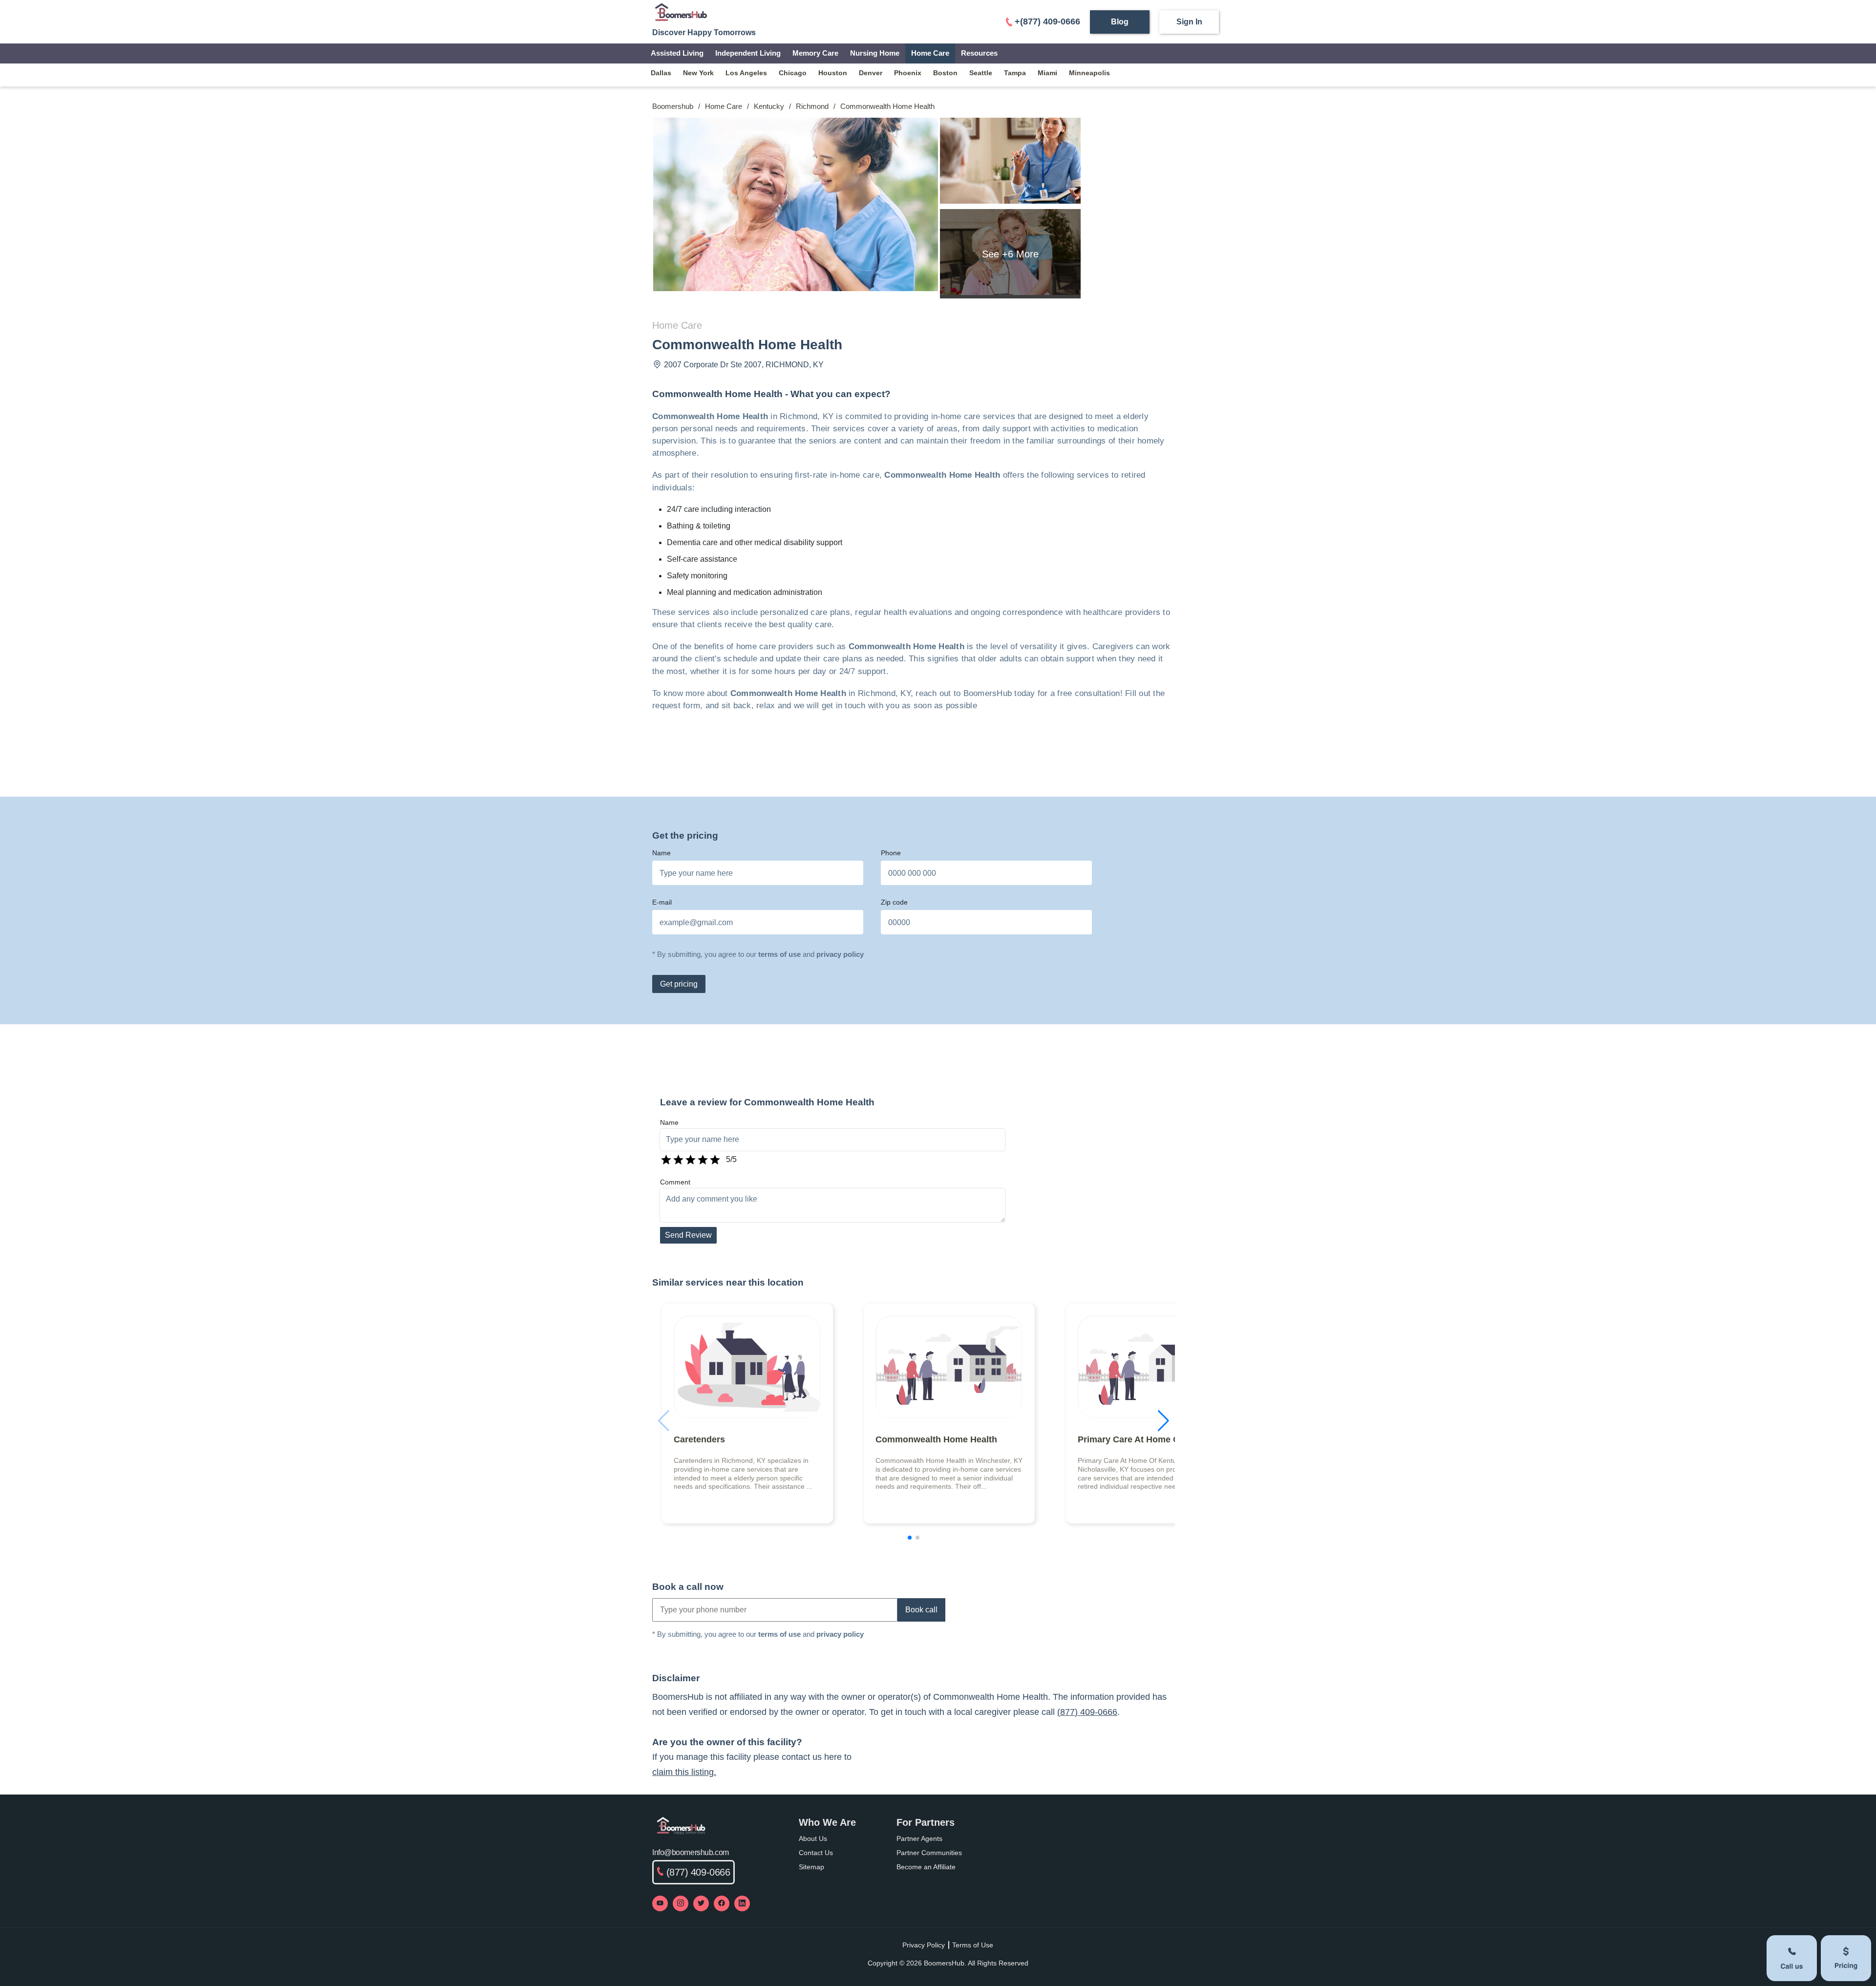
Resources (979, 53)
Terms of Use (973, 1945)
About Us (813, 1838)
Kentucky (769, 106)
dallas (661, 73)
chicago (793, 73)
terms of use (779, 954)
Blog (1120, 22)
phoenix (908, 73)
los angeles (746, 73)
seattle (981, 73)
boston (945, 73)
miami (1047, 73)
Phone (891, 853)
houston (833, 73)
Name (661, 853)
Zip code (894, 902)
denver (871, 73)
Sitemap (811, 1867)
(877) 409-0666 (1087, 1712)
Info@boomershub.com (691, 1852)
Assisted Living (677, 53)
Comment (675, 1182)
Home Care (930, 53)
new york (698, 73)
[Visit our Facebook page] (722, 1903)
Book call (921, 1610)
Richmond (812, 106)
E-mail (662, 902)
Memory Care (815, 53)
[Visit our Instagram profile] (681, 1903)
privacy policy (840, 954)
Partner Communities (929, 1853)
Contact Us (816, 1853)
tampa (1015, 73)
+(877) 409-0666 (1047, 21)
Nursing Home (875, 53)
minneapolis (1089, 73)
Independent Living (748, 53)
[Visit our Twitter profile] (701, 1903)
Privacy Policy (924, 1945)
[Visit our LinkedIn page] (742, 1903)
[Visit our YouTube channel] (660, 1903)
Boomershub (673, 106)
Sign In (1189, 22)
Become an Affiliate (926, 1867)
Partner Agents (919, 1838)
